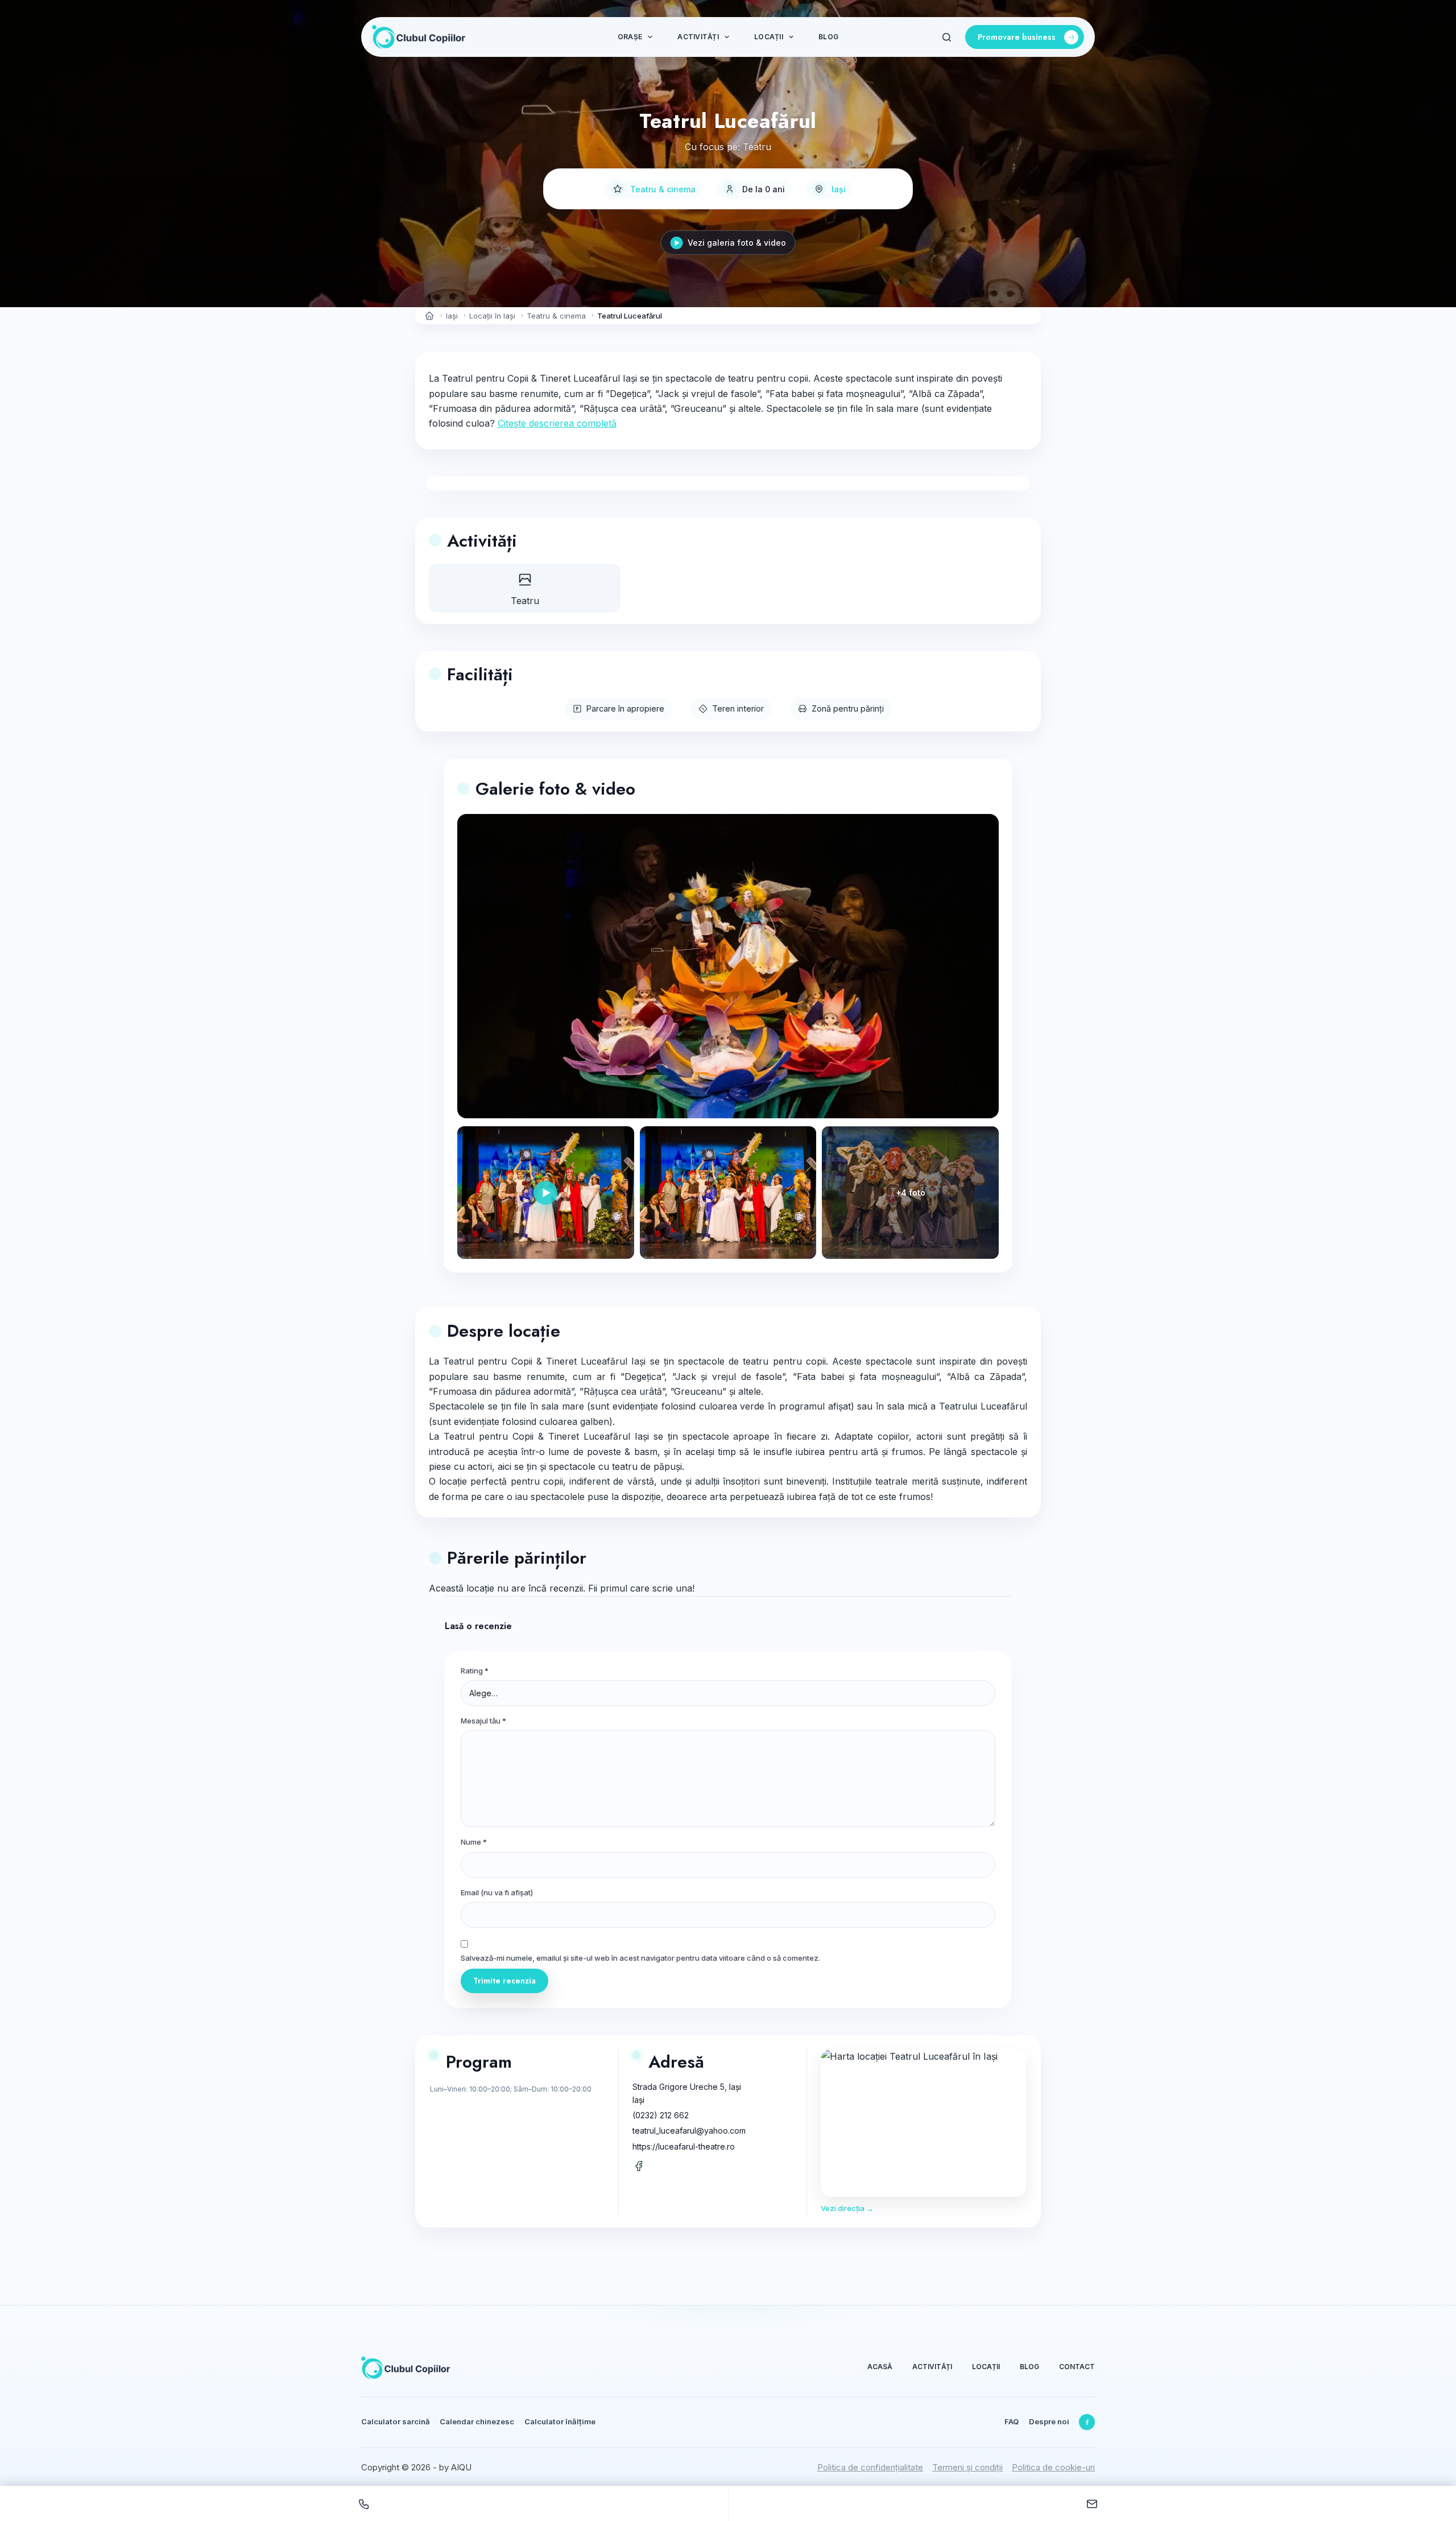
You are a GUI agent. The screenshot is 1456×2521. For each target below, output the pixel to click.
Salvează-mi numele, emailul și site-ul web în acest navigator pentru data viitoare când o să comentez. (640, 1958)
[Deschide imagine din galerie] (728, 1193)
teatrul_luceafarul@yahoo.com (689, 2131)
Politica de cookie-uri (1053, 2467)
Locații (769, 37)
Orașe (630, 37)
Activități (698, 37)
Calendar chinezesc (477, 2421)
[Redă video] (546, 1193)
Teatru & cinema (663, 189)
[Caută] (947, 37)
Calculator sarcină (396, 2421)
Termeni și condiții (967, 2467)
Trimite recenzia (504, 1981)
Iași (839, 189)
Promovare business (1017, 37)
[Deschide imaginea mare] (728, 966)
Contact (1077, 2367)
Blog (828, 37)
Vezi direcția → (847, 2208)
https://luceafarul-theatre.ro (684, 2146)
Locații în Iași (492, 316)
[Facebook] (1087, 2422)
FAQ (1012, 2421)
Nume (474, 1842)
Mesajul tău (483, 1721)
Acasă (880, 2367)
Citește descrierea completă (557, 423)
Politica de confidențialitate (870, 2467)
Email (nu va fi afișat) (497, 1892)
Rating (475, 1671)
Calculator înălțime (560, 2421)
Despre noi (1049, 2421)
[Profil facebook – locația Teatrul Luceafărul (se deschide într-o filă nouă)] (639, 2166)
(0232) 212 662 (661, 2115)
